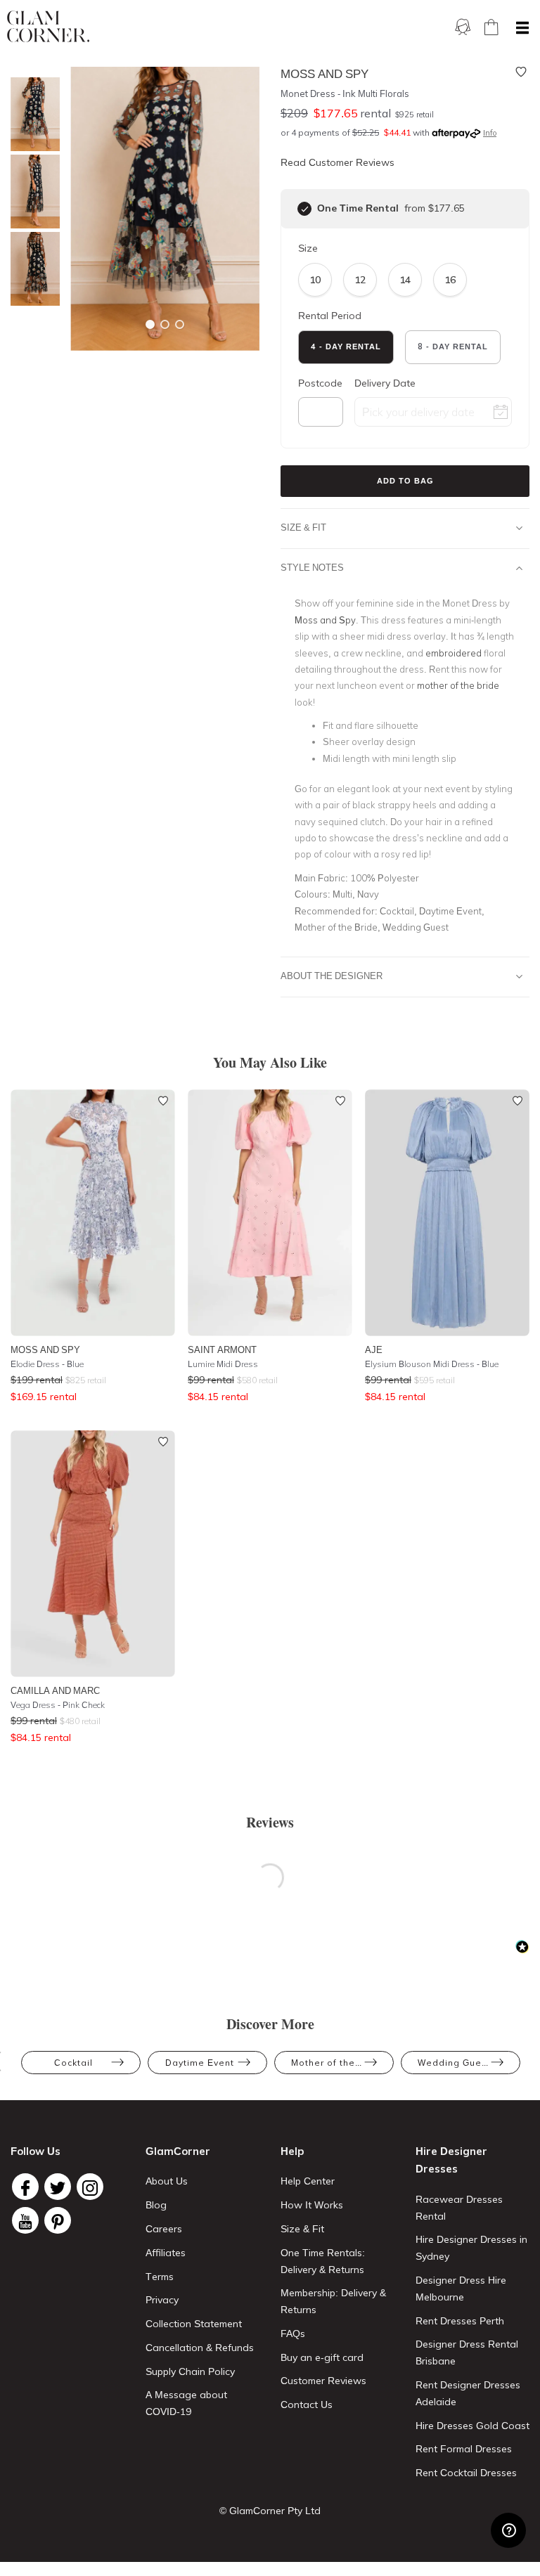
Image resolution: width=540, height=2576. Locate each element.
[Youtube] (25, 2220)
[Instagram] (90, 2187)
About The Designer (332, 976)
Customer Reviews (323, 2381)
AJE (374, 1350)
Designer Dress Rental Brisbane (467, 2352)
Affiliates (166, 2253)
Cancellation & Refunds (200, 2348)
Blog (156, 2205)
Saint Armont (222, 1350)
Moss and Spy (45, 1350)
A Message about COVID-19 (186, 2403)
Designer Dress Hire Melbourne (461, 2289)
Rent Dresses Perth (460, 2321)
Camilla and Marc (55, 1690)
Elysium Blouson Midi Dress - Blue (432, 1364)
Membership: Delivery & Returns (333, 2301)
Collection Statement (194, 2324)
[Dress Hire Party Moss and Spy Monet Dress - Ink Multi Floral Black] (32, 114)
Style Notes (312, 567)
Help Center (308, 2181)
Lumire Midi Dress (223, 1364)
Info (490, 133)
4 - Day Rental (346, 347)
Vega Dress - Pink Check (58, 1705)
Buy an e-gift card (322, 2357)
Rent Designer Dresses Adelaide (468, 2393)
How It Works (312, 2205)
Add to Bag (405, 481)
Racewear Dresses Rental (459, 2208)
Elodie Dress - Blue (47, 1364)
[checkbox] (304, 209)
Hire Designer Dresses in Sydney (471, 2248)
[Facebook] (25, 2187)
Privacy (162, 2300)
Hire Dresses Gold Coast (472, 2426)
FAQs (293, 2334)
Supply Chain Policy (190, 2371)
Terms (160, 2277)
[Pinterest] (58, 2220)
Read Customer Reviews (337, 162)
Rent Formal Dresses (464, 2449)
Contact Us (307, 2405)
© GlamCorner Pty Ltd (270, 2511)
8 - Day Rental (453, 347)
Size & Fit (303, 527)
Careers (164, 2229)
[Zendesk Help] (508, 2530)
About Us (167, 2181)
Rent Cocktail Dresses (466, 2473)
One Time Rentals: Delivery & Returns (323, 2261)
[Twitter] (58, 2187)
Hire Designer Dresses (451, 2160)
